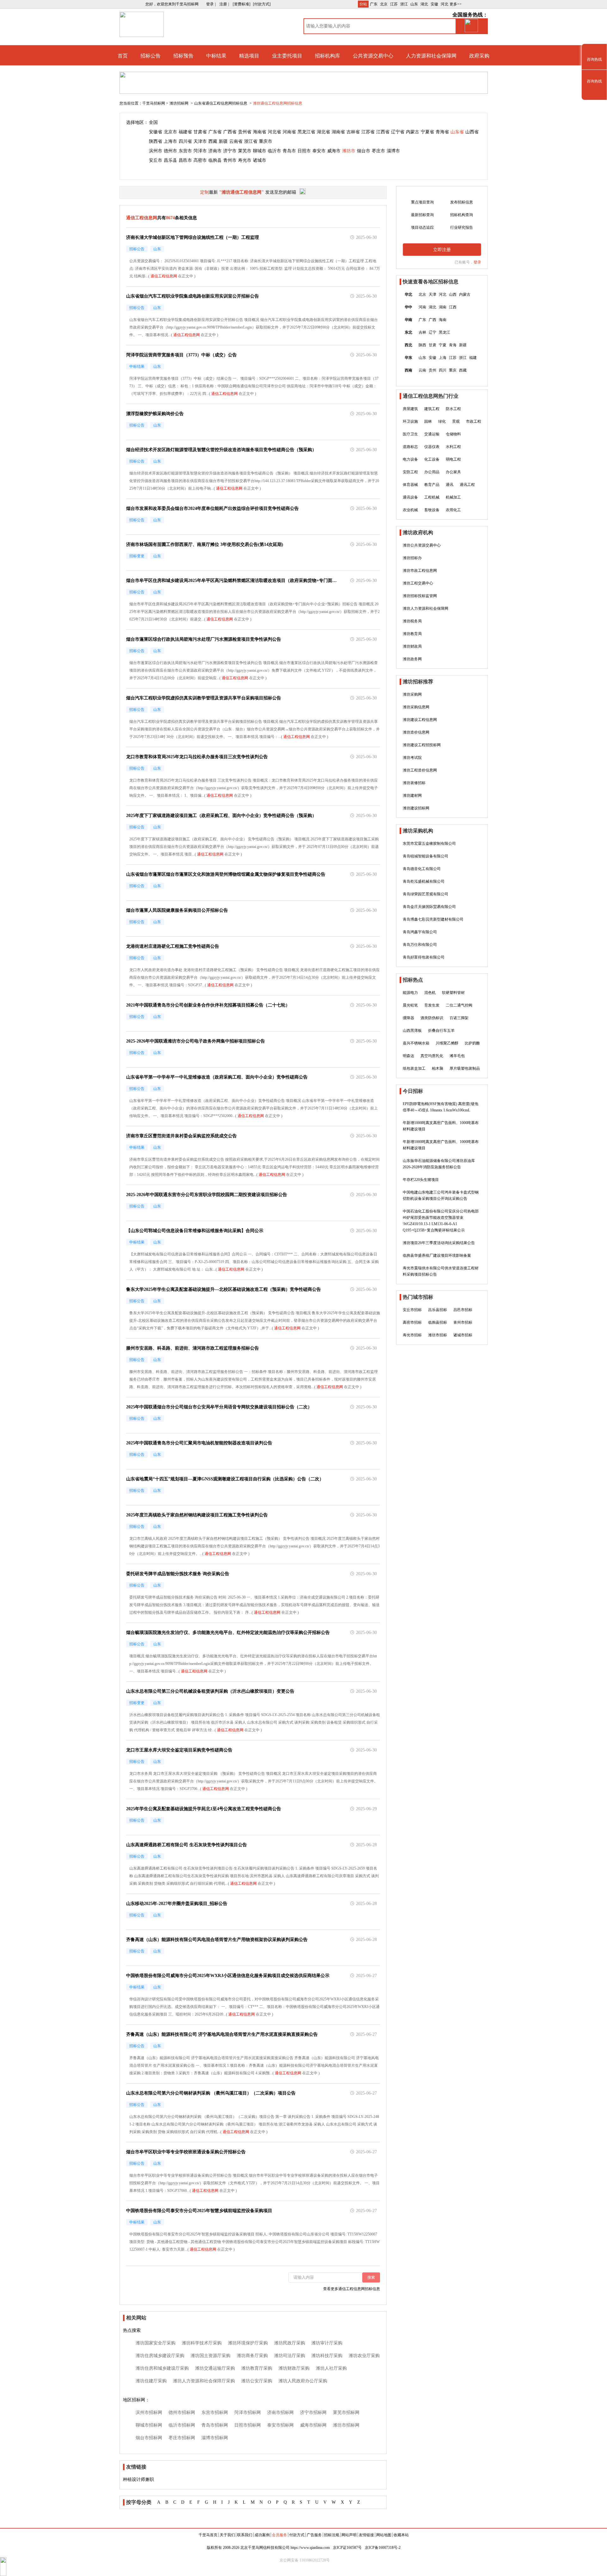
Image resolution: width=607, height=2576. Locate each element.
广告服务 (314, 2535)
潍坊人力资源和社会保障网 (426, 608)
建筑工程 (432, 409)
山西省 (472, 132)
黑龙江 (445, 332)
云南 (422, 370)
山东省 (457, 132)
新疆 (223, 141)
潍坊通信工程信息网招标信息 (278, 103)
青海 (453, 345)
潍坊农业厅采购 (364, 2356)
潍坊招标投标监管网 (420, 596)
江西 (453, 307)
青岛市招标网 (215, 2425)
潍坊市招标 (438, 1335)
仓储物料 (453, 434)
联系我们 (245, 2535)
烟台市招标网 (149, 2438)
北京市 (170, 132)
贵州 (432, 370)
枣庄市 (378, 151)
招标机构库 (328, 56)
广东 (374, 4)
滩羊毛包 (457, 1056)
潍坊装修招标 (414, 783)
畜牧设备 (432, 510)
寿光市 (245, 160)
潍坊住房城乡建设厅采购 (160, 2356)
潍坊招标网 (179, 103)
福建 (473, 358)
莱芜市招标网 (346, 2413)
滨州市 (156, 151)
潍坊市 (349, 151)
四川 (443, 370)
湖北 (424, 4)
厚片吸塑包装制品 (465, 1068)
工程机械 (432, 497)
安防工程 (410, 472)
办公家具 (453, 472)
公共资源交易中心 (373, 56)
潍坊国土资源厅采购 (211, 2356)
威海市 (334, 151)
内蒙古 (413, 132)
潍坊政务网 (412, 659)
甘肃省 (200, 132)
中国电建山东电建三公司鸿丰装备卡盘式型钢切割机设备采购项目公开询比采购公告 (441, 1195)
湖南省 (338, 132)
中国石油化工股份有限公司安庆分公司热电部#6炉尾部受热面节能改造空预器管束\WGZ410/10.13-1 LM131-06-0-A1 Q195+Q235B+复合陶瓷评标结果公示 (441, 1221)
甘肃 (432, 345)
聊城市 (260, 151)
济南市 (215, 151)
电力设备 (410, 459)
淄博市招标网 (215, 2438)
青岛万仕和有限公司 (420, 945)
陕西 (422, 345)
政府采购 (479, 56)
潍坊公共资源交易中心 (422, 545)
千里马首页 (208, 2535)
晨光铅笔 (410, 1005)
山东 (414, 4)
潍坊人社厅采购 (331, 2368)
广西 (432, 320)
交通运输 (432, 434)
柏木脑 (438, 1068)
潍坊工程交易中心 (418, 583)
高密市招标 (412, 1322)
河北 (445, 4)
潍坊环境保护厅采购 (248, 2343)
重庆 (453, 370)
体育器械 (410, 485)
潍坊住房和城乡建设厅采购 (162, 2368)
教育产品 (432, 485)
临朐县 (215, 160)
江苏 (394, 4)
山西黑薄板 (412, 1031)
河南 (422, 307)
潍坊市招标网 (346, 2425)
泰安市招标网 (280, 2425)
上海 (443, 358)
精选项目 (249, 56)
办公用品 (432, 472)
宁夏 (443, 345)
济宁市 (230, 151)
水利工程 (453, 447)
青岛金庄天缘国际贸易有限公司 (429, 907)
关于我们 (227, 2535)
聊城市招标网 (149, 2425)
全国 (153, 122)
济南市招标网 (280, 2413)
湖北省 (323, 132)
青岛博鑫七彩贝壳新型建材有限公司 (433, 919)
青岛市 (289, 151)
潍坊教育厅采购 (257, 2368)
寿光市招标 (412, 1335)
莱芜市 (245, 151)
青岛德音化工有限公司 (422, 869)
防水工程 (453, 409)
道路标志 (410, 447)
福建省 (185, 132)
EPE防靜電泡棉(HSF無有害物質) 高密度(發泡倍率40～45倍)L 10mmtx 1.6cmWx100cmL (441, 1107)
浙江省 (251, 141)
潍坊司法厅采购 (290, 2356)
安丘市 (156, 160)
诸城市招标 (463, 1335)
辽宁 (432, 332)
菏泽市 (200, 151)
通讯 (450, 485)
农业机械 (410, 510)
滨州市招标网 (149, 2413)
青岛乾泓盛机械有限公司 (424, 881)
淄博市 (393, 151)
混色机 (430, 993)
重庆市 (266, 141)
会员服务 (279, 2535)
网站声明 (349, 2535)
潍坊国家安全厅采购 (156, 2343)
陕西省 (156, 141)
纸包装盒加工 (414, 1068)
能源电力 (410, 993)
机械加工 (453, 497)
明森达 (408, 1056)
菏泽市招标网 (248, 2413)
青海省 (442, 132)
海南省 (260, 132)
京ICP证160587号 (347, 2548)
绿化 (442, 421)
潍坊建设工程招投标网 (422, 745)
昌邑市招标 (463, 1310)
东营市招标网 (215, 2413)
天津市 (200, 141)
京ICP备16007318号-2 (383, 2548)
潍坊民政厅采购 (290, 2343)
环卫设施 (410, 421)
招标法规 (332, 2535)
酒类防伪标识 (432, 1018)
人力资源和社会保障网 (431, 56)
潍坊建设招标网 (416, 808)
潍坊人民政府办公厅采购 (303, 2381)
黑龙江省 (306, 132)
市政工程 (474, 421)
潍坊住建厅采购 (151, 2381)
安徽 (434, 4)
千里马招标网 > (155, 103)
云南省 (236, 141)
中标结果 (216, 56)
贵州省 (245, 132)
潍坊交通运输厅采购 (215, 2368)
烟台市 (364, 151)
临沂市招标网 (182, 2425)
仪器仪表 (432, 447)
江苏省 (368, 132)
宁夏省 (427, 132)
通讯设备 (410, 497)
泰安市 (319, 151)
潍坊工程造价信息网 (420, 770)
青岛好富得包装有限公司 (424, 957)
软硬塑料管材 (453, 993)
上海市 (170, 141)
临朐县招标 (438, 1322)
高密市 (200, 160)
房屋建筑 (410, 409)
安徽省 (156, 132)
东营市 (185, 151)
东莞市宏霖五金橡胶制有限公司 (429, 844)
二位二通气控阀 (459, 1005)
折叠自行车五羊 (441, 1031)
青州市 (230, 160)
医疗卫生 (410, 434)
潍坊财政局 (412, 646)
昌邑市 (185, 160)
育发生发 (432, 1005)
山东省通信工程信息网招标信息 (221, 103)
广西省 (230, 132)
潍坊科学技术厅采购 (202, 2343)
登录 (477, 262)
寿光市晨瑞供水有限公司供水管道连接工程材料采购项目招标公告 (441, 1271)
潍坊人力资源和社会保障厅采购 (204, 2381)
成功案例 (262, 2535)
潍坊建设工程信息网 (420, 720)
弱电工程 (453, 459)
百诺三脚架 (459, 1018)
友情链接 (366, 2535)
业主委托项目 (287, 56)
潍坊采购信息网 (416, 707)
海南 (443, 320)
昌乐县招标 (438, 1310)
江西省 (383, 132)
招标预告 (183, 56)
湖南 (443, 307)
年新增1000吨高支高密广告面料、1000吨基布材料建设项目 (441, 1126)
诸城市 (260, 160)
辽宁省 (398, 132)
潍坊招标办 (412, 558)
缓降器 (408, 1018)
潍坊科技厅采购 (327, 2356)
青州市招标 (463, 1322)
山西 (453, 294)
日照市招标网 (248, 2425)
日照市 (304, 151)
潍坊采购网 (412, 694)
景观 (456, 421)
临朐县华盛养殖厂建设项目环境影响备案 (437, 1255)
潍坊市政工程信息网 (420, 571)
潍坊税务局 (412, 621)
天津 (432, 294)
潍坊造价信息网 (416, 732)
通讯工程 (467, 485)
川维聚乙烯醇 (447, 1043)
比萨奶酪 (472, 1043)
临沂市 (274, 151)
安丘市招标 (412, 1310)
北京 (384, 4)
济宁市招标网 (313, 2413)
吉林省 (353, 132)
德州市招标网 (182, 2413)
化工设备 (432, 459)
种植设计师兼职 (138, 2479)
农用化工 (453, 510)
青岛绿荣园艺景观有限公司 (426, 894)
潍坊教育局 (412, 634)
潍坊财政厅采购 (294, 2368)
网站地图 (384, 2535)
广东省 (215, 132)
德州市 (170, 151)
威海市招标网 (313, 2425)
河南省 (289, 132)
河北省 (274, 132)
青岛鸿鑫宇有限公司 (420, 932)
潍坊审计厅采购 (327, 2343)
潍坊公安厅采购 (257, 2381)
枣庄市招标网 (182, 2438)
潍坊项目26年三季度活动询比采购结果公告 (439, 1243)
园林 (428, 421)
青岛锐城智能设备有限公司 (426, 856)
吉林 (422, 332)
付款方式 (297, 2535)
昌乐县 (170, 160)
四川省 (185, 141)
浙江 (404, 4)
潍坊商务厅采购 (252, 2356)
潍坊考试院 (412, 758)
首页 (123, 56)
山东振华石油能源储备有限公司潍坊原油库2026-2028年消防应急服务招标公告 (439, 1164)
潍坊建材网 (412, 795)
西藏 (213, 141)
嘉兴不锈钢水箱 (416, 1043)
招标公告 (150, 56)
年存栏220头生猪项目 (421, 1180)
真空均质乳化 (432, 1056)
